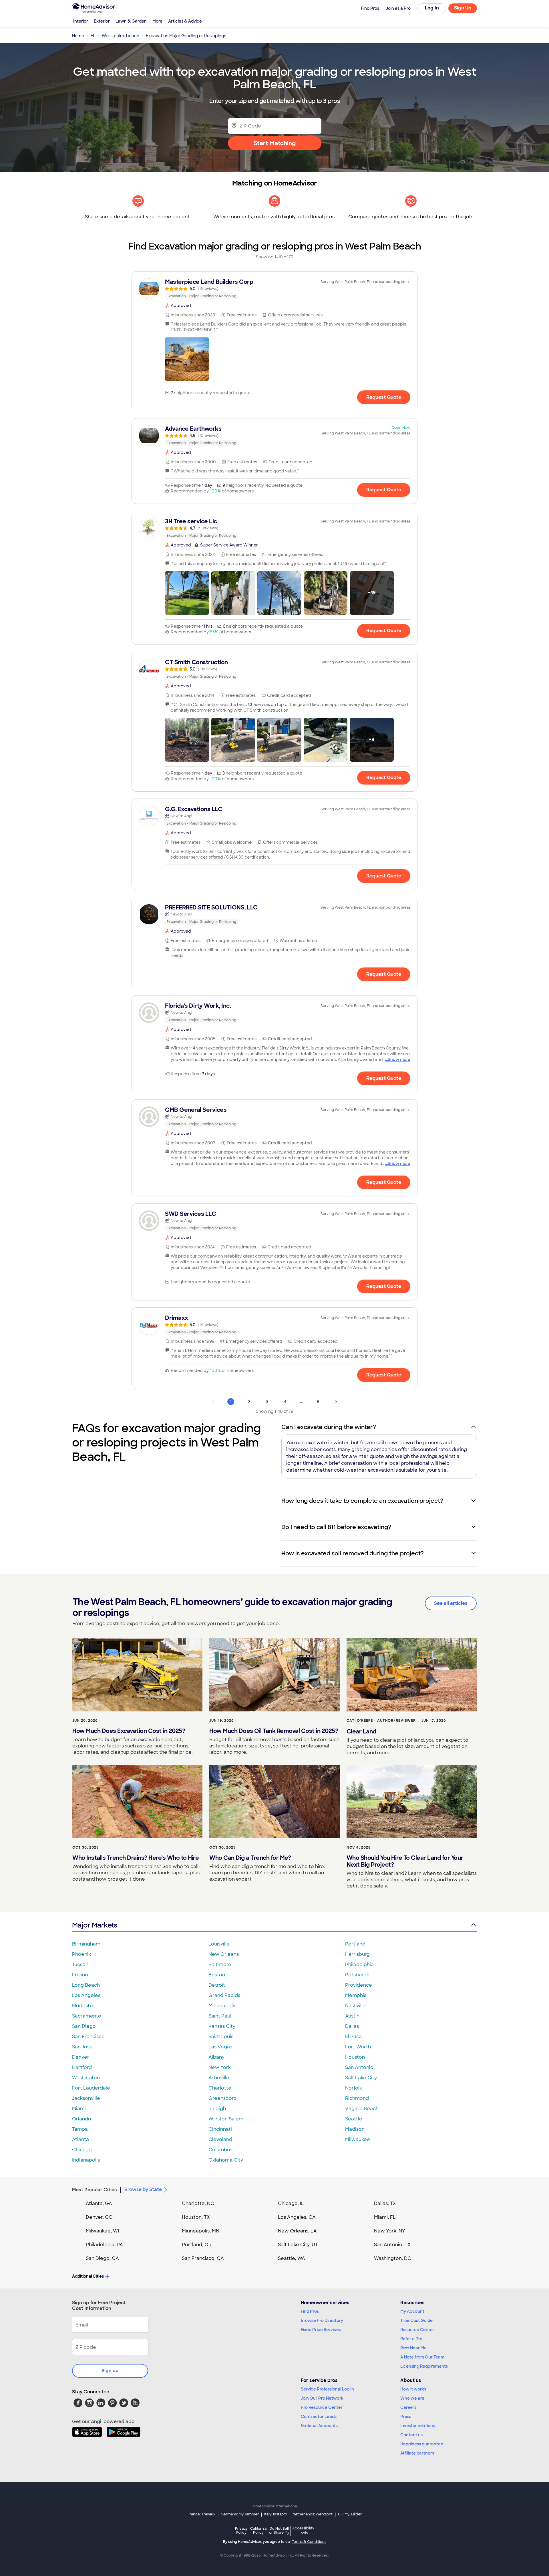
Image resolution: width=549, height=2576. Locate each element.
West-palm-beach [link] (121, 36)
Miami (79, 2109)
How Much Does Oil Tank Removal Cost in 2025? (274, 1731)
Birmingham (86, 1944)
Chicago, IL (291, 2203)
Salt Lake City (361, 2078)
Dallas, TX (385, 2203)
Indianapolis (86, 2160)
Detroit (217, 1985)
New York (220, 2067)
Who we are (412, 2398)
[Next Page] (336, 1402)
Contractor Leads (319, 2417)
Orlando (82, 2119)
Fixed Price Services (321, 2330)
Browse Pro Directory (322, 2320)
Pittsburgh (357, 1975)
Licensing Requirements (424, 2366)
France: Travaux (201, 2514)
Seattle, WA (292, 2258)
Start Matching (275, 143)
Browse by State (143, 2189)
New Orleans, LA (297, 2231)
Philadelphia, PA (104, 2245)
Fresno (80, 1975)
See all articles (451, 1603)
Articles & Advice (185, 21)
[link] (274, 289)
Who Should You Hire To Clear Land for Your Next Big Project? (405, 1861)
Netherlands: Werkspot (313, 2514)
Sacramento (87, 2016)
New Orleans (224, 1954)
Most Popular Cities (95, 2190)
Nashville (355, 2006)
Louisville (219, 1944)
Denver (81, 2057)
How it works (413, 2389)
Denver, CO (99, 2217)
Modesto (82, 2006)
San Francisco (88, 2037)
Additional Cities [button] (88, 2276)
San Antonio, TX (392, 2245)
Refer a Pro (411, 2339)
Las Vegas (220, 2047)
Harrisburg (357, 1954)
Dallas (352, 2026)
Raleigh (217, 2109)
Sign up (110, 2371)
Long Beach (86, 1985)
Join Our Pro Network (322, 2398)
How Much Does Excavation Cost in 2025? (129, 1731)
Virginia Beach (362, 2109)
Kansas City (222, 2026)
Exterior (102, 21)
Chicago (82, 2150)
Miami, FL (385, 2217)
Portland (355, 1944)
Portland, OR (197, 2245)
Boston (217, 1975)
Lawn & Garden (131, 21)
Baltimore (220, 1965)
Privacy (241, 2530)
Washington (86, 2078)
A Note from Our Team (422, 2357)
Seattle (354, 2119)
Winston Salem (226, 2119)
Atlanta (80, 2139)
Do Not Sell (279, 2530)
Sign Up (463, 8)
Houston (355, 2057)
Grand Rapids (224, 1995)
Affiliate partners (417, 2453)
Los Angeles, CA (297, 2217)
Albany (216, 2057)
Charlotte (220, 2088)
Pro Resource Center (322, 2407)
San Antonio (359, 2067)
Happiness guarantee (422, 2444)
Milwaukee (358, 2139)
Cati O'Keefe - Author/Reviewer (381, 1721)
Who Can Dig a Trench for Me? (250, 1858)
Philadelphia (359, 1965)
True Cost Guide (416, 2320)
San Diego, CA (102, 2258)
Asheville (219, 2078)
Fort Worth (358, 2047)
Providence (359, 1985)
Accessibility (303, 2531)
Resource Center (417, 2330)
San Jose (82, 2047)
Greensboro (223, 2098)
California (258, 2530)
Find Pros (310, 2311)
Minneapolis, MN (201, 2231)
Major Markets (95, 1925)
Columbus (220, 2150)
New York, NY (390, 2231)
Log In (432, 8)
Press (406, 2417)
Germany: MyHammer (240, 2514)
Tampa (80, 2129)
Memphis (356, 1995)
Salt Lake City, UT (298, 2245)
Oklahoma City (226, 2160)
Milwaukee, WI (102, 2231)
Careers (408, 2407)
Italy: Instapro (276, 2514)
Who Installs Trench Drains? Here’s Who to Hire (136, 1858)
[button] (187, 359)
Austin (352, 2016)
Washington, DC (393, 2258)
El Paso (353, 2037)
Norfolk (354, 2088)
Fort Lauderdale (91, 2088)
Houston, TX (196, 2217)
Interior (81, 21)
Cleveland (220, 2139)
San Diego (84, 2026)
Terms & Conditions (309, 2542)
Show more (399, 1059)
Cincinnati (220, 2129)
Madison (355, 2129)
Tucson (80, 1965)
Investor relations (418, 2426)
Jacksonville (86, 2098)
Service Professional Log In (327, 2389)
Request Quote (384, 397)
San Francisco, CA (203, 2258)
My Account (412, 2311)
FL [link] (93, 36)
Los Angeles (86, 1995)
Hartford (82, 2067)
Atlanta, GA (99, 2203)
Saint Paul (220, 2016)
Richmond (357, 2098)
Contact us (411, 2435)
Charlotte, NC (198, 2203)
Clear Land (361, 1731)
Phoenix (81, 1954)
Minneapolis (222, 2006)
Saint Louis (221, 2037)
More (157, 21)
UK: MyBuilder (350, 2514)
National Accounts (319, 2426)
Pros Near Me (413, 2348)
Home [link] (78, 36)
